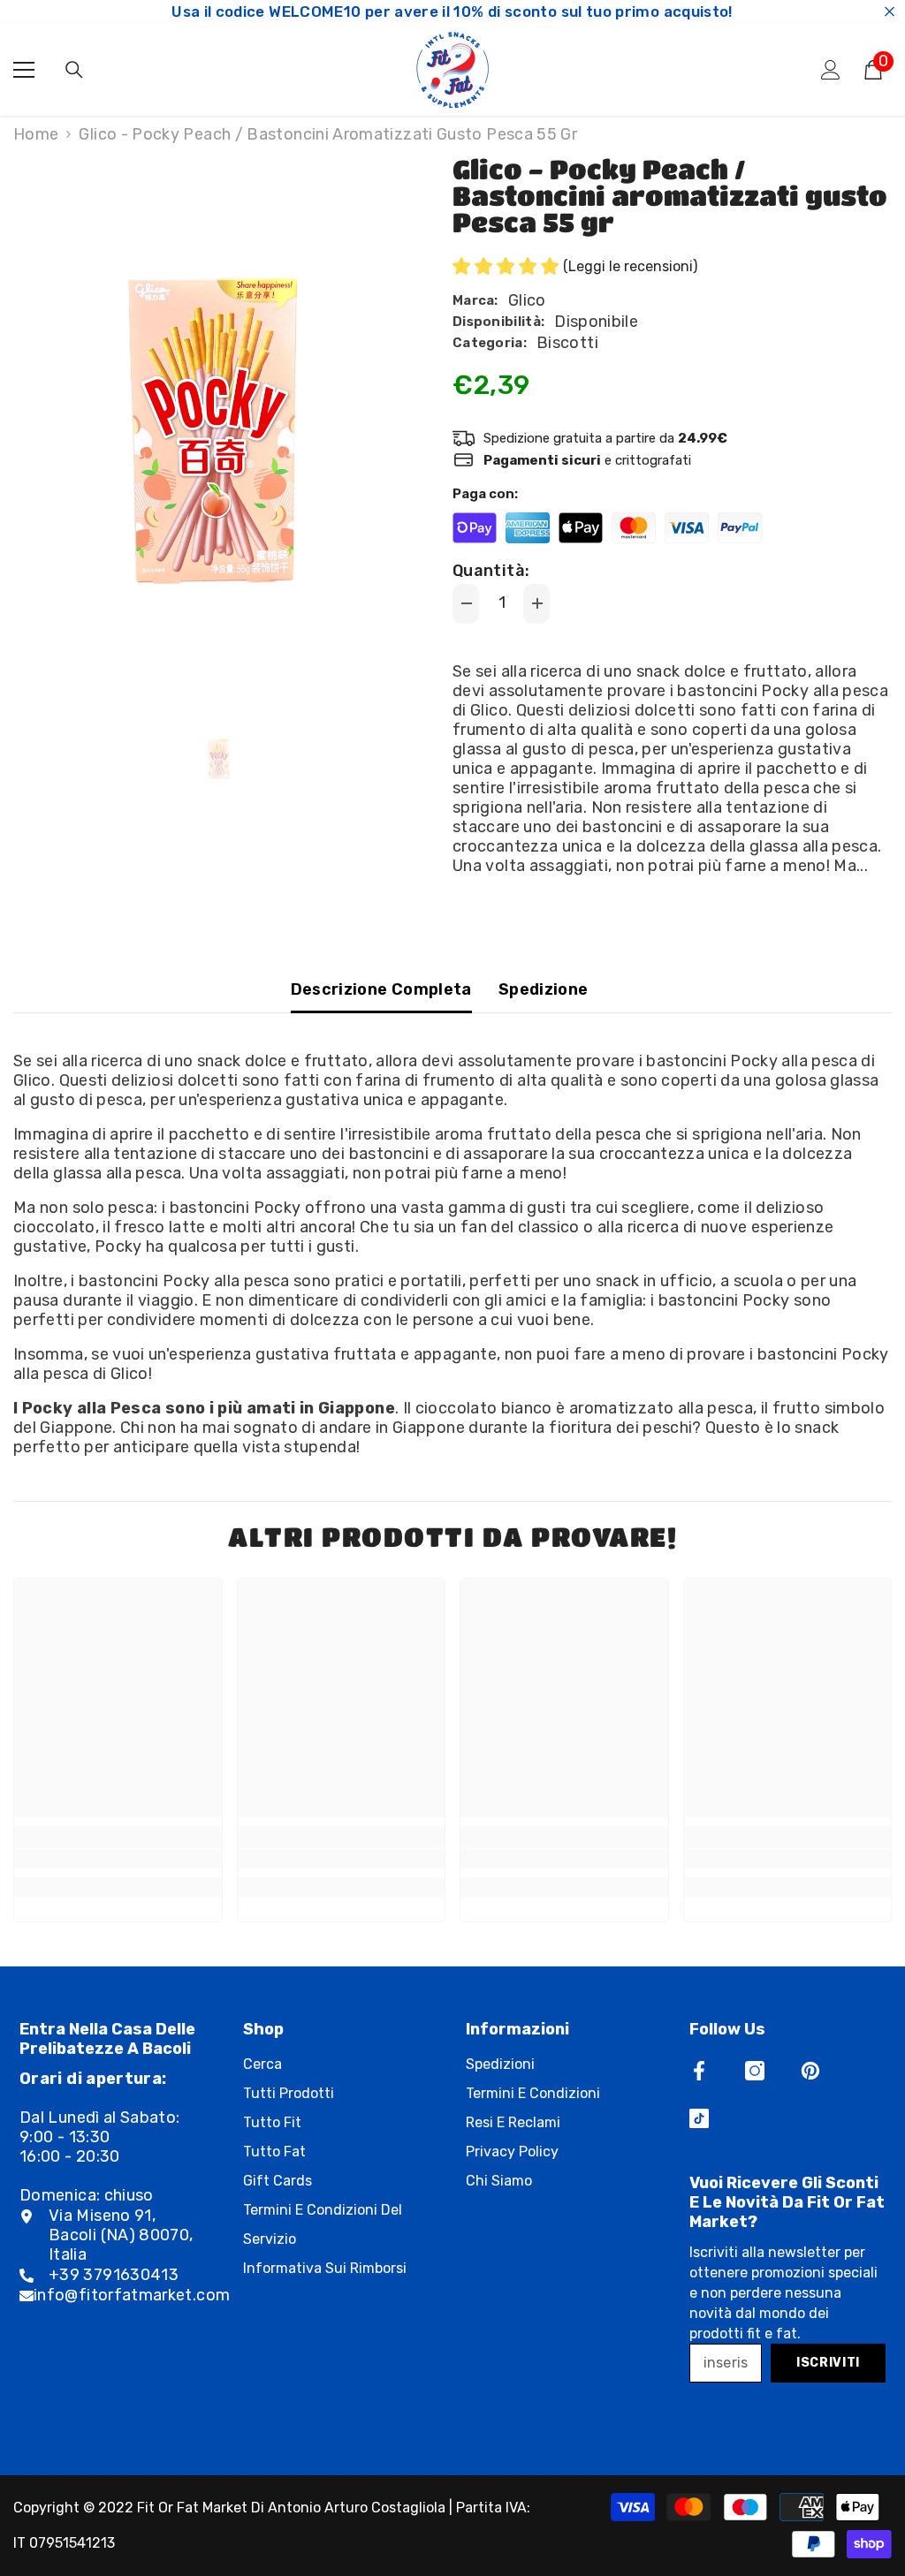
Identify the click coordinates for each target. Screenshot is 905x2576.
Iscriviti (828, 2363)
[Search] (74, 70)
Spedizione (544, 989)
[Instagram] (755, 2071)
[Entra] (831, 70)
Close (890, 12)
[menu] (24, 70)
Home (36, 134)
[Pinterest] (810, 2071)
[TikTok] (699, 2118)
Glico (527, 300)
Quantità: (491, 571)
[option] (220, 431)
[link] (118, 1859)
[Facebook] (699, 2071)
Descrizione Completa (381, 989)
